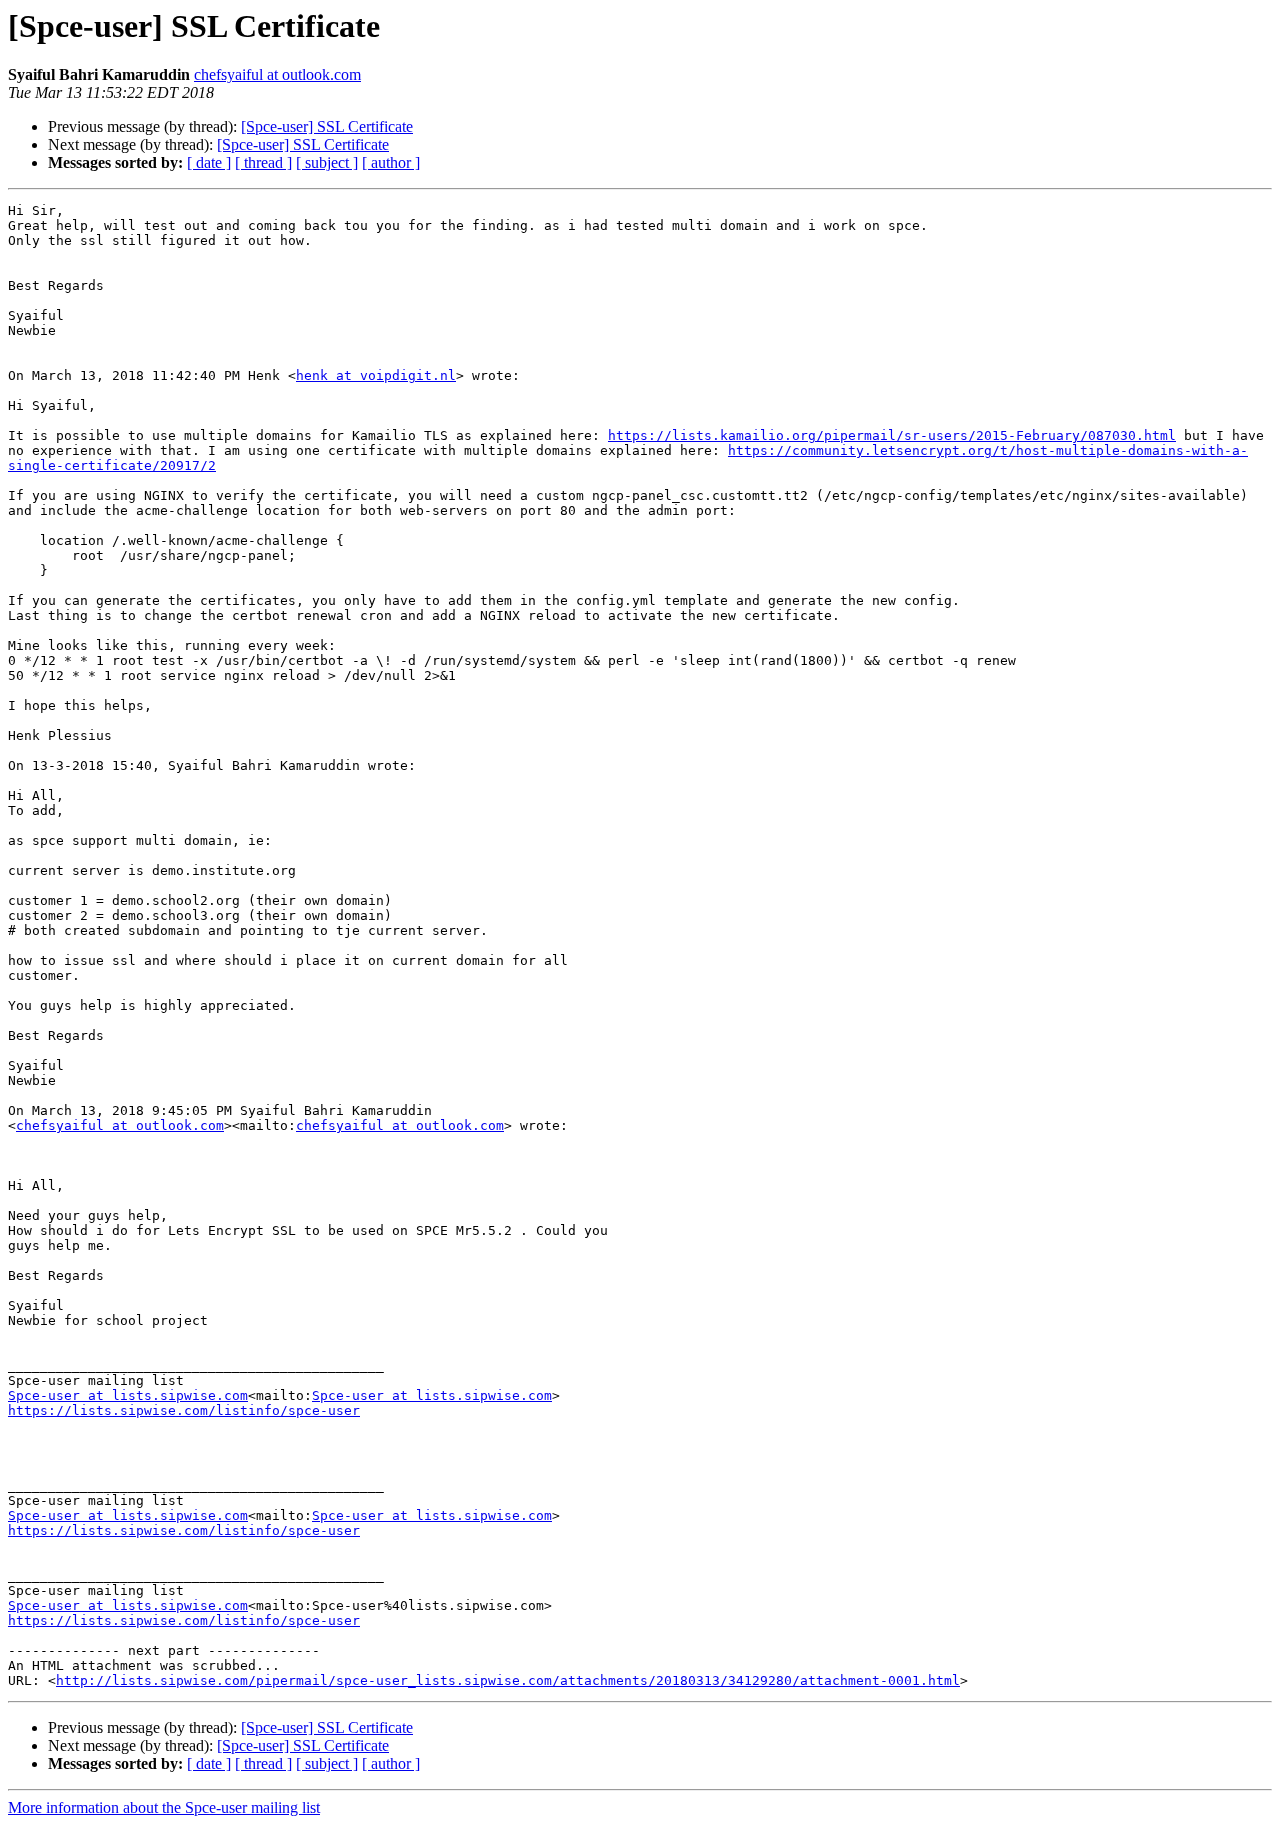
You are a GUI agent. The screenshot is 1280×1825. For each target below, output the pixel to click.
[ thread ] (263, 162)
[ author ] (391, 162)
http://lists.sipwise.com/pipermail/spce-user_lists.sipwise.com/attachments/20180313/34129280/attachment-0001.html (508, 1680)
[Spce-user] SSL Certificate (327, 126)
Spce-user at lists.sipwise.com (128, 1395)
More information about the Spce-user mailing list (164, 1807)
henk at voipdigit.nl (376, 375)
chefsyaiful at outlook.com (277, 74)
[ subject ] (327, 162)
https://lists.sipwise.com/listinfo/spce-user (184, 1410)
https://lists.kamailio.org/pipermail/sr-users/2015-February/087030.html (892, 435)
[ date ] (209, 162)
